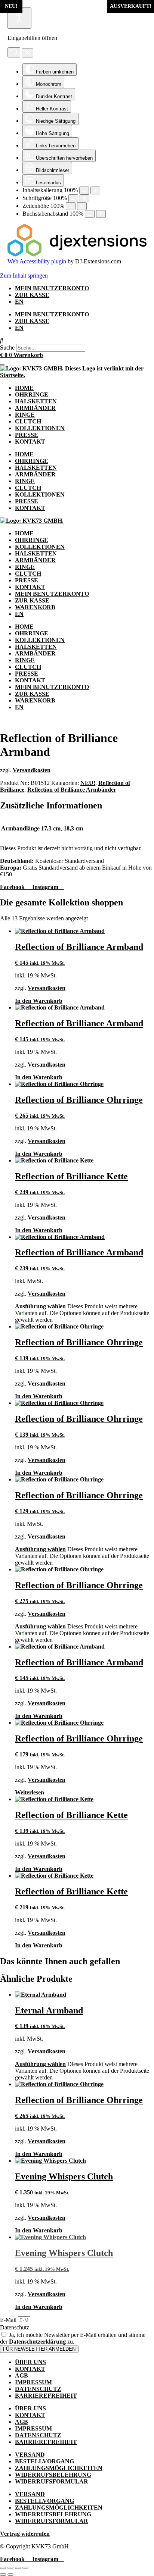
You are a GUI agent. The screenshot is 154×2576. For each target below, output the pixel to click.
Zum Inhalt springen (24, 276)
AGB (21, 2375)
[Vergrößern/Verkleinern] (3, 2568)
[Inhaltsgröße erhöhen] (95, 190)
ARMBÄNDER (35, 408)
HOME (24, 388)
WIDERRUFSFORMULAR (52, 2481)
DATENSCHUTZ (38, 2389)
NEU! (88, 783)
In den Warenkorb (39, 1001)
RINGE (25, 415)
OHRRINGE (32, 395)
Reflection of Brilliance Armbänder (72, 790)
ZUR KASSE (32, 295)
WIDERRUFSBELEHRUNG (53, 2475)
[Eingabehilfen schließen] (27, 53)
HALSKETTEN (36, 401)
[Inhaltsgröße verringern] (84, 190)
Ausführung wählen (40, 1306)
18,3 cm (73, 828)
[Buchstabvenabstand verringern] (90, 214)
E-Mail (9, 2320)
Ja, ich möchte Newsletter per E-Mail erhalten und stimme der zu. (73, 2338)
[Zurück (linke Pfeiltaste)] (3, 2575)
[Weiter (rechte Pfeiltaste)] (10, 2575)
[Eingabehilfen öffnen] (19, 18)
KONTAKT (30, 442)
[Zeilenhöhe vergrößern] (82, 206)
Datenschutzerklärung (37, 2342)
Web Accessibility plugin (37, 261)
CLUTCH (28, 421)
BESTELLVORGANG (44, 2461)
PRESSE (27, 435)
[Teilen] (18, 2568)
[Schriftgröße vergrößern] (84, 198)
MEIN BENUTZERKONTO (52, 288)
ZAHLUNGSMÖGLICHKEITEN (59, 2468)
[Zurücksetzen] (14, 52)
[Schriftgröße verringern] (73, 198)
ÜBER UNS (30, 2362)
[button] (77, 341)
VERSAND (30, 2455)
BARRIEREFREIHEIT (46, 2396)
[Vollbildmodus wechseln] (10, 2568)
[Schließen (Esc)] (25, 2568)
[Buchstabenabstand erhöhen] (101, 214)
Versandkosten (32, 770)
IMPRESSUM (33, 2382)
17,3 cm (51, 828)
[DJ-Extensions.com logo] (77, 255)
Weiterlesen (30, 1792)
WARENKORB (35, 607)
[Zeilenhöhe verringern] (71, 206)
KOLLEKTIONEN (40, 428)
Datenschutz (15, 2327)
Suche (7, 348)
